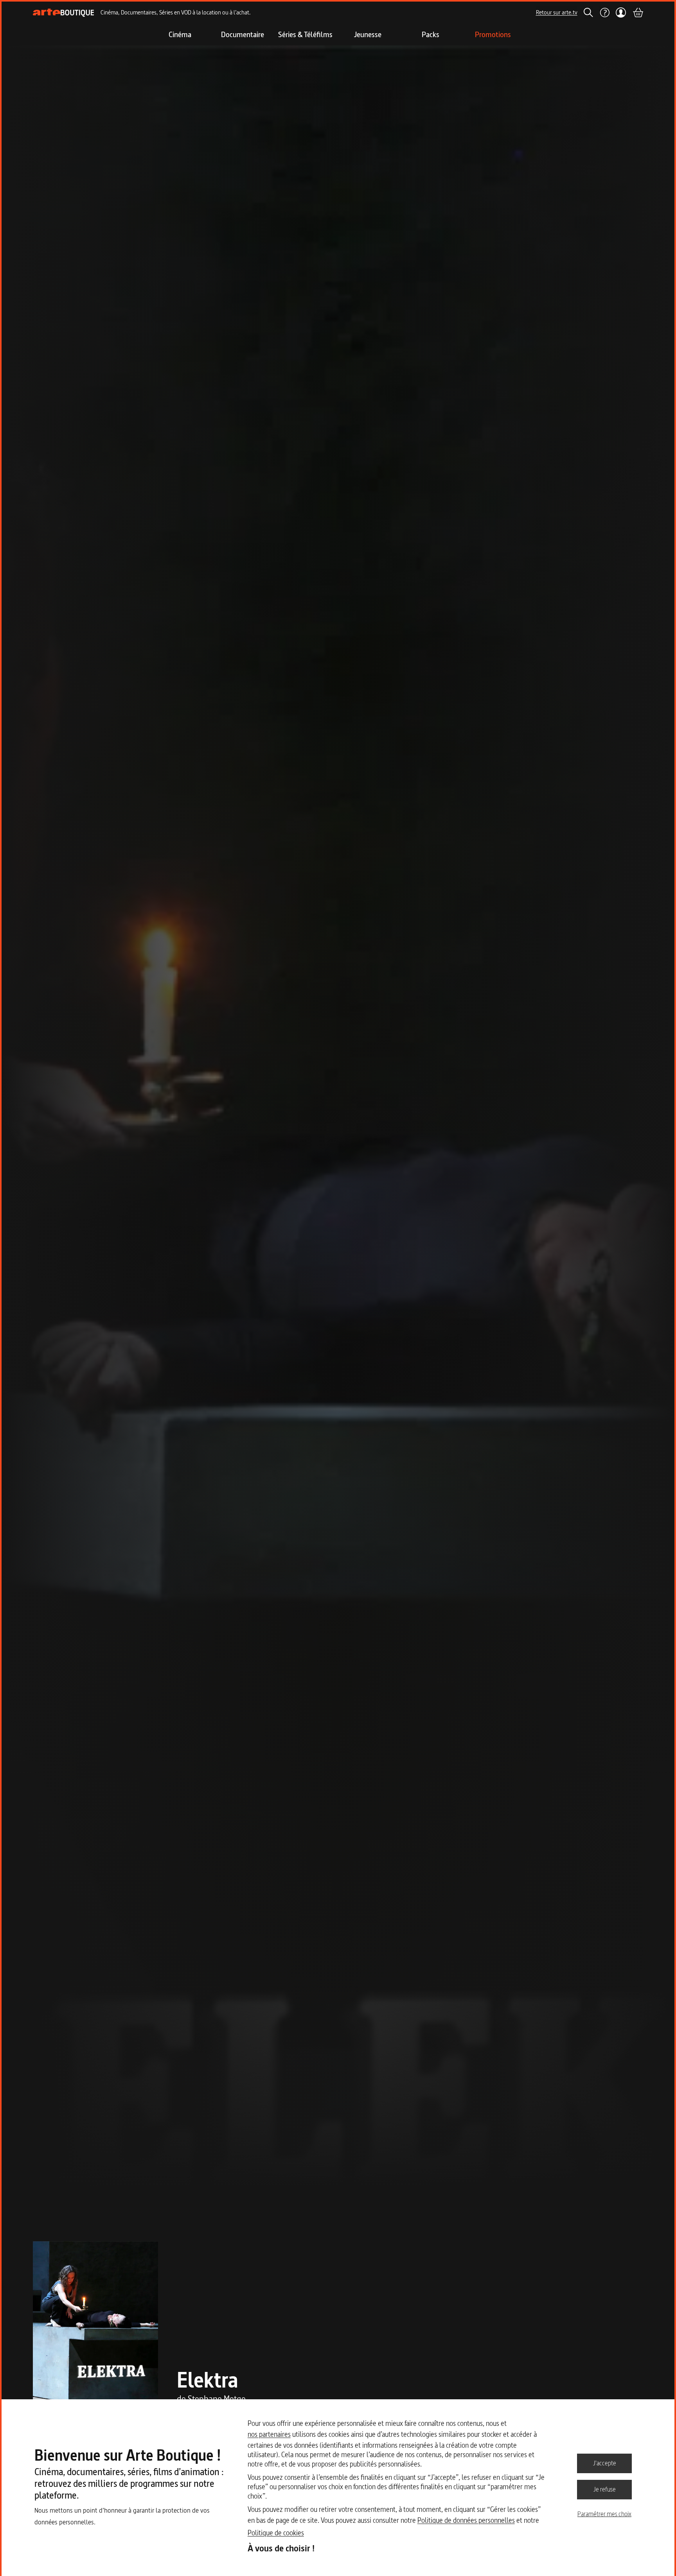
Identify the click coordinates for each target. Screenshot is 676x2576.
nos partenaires (269, 2434)
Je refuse (605, 2489)
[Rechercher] (588, 13)
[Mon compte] (621, 13)
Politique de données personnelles (466, 2520)
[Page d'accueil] (64, 13)
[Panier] (638, 13)
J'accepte (605, 2463)
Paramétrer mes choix (604, 2514)
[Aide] (604, 13)
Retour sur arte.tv (557, 12)
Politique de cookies (276, 2533)
